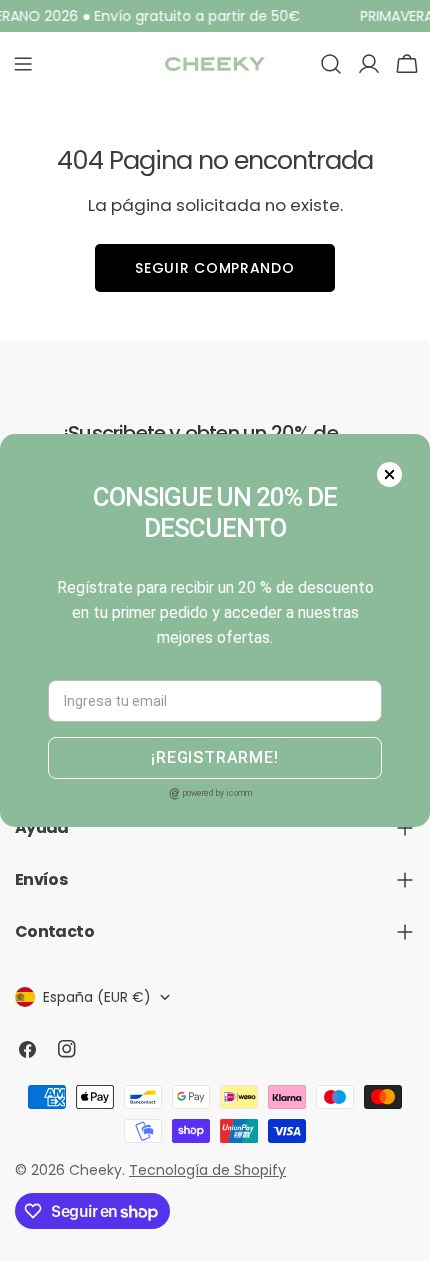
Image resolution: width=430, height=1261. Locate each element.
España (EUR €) (97, 997)
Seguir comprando (214, 268)
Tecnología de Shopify (207, 1170)
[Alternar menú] (23, 64)
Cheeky (95, 1170)
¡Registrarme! (214, 757)
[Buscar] (331, 64)
